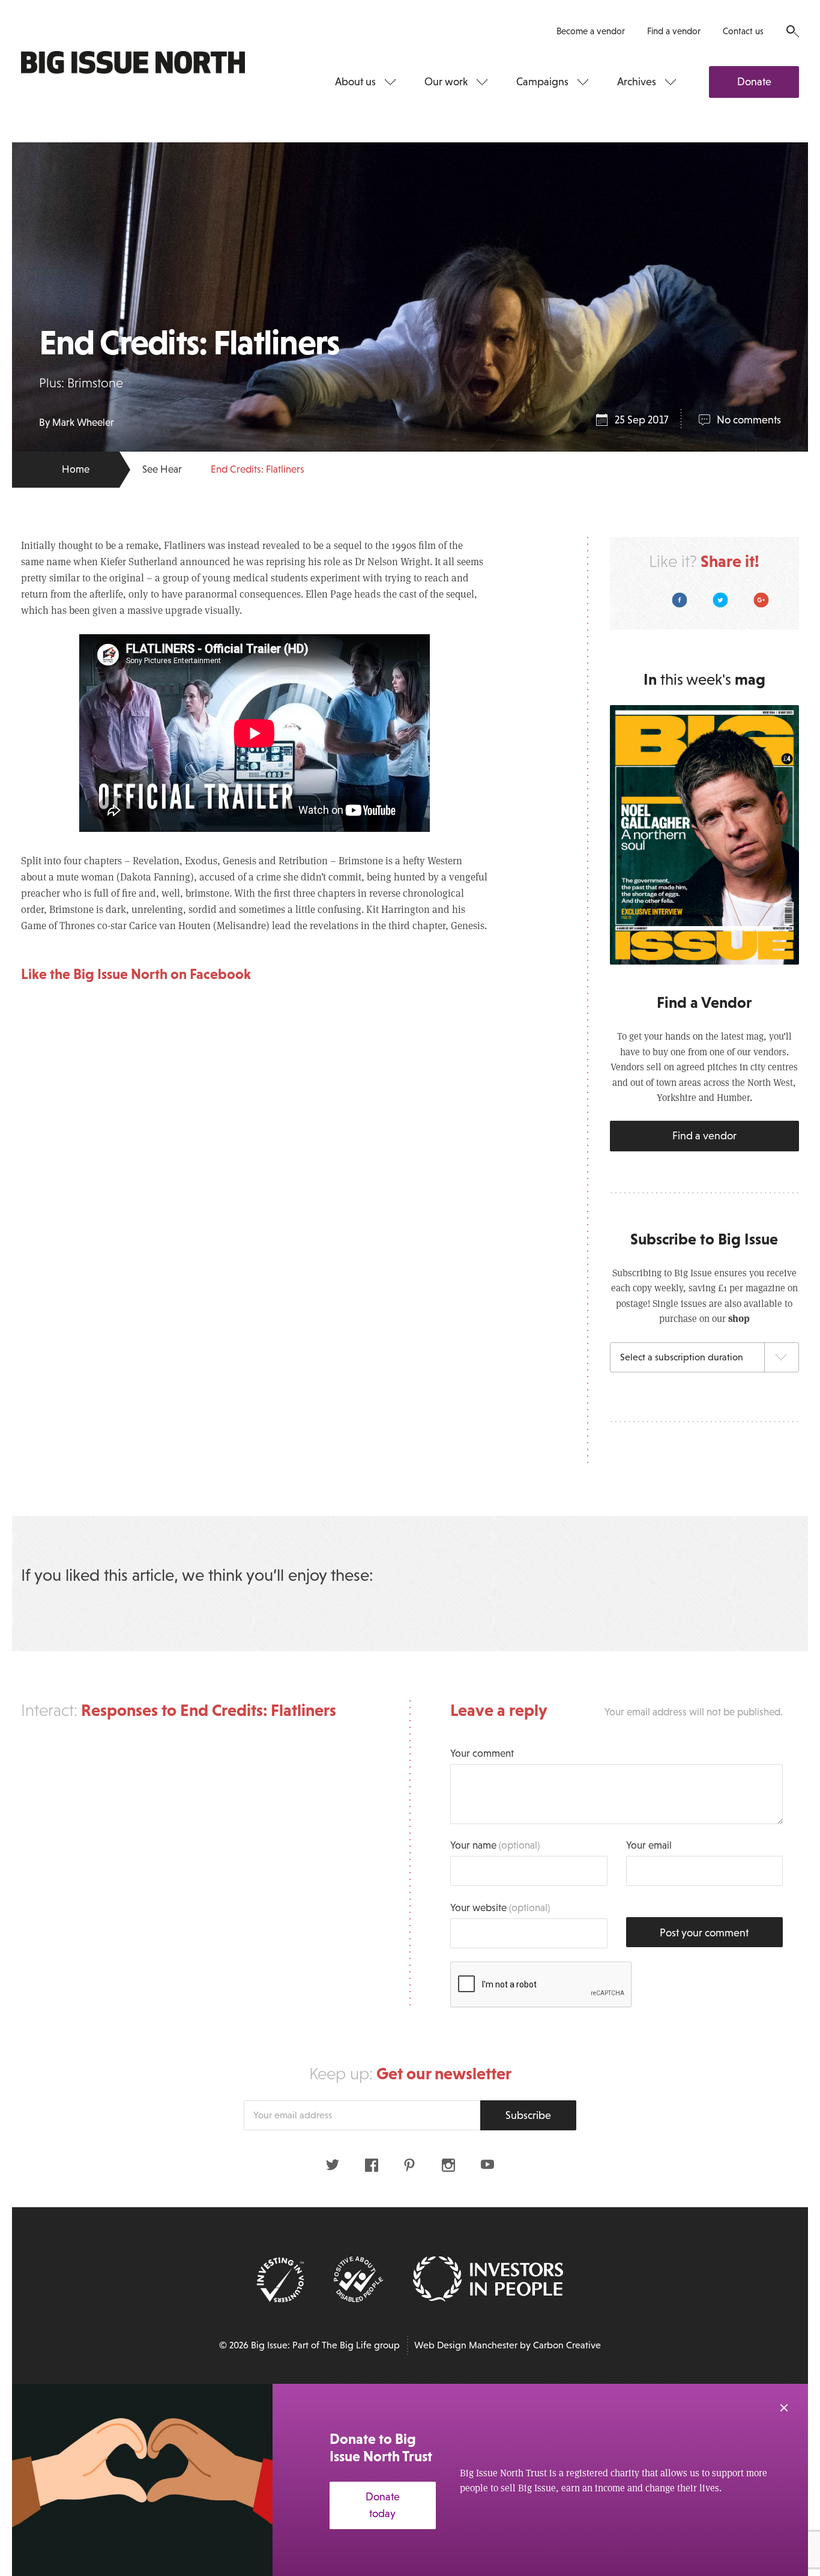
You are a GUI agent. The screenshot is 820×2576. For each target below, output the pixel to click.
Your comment (482, 1753)
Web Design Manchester (466, 2345)
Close (784, 2408)
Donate (754, 82)
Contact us (743, 31)
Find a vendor (674, 31)
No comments (749, 420)
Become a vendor (591, 31)
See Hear (162, 469)
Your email (649, 1845)
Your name (495, 1845)
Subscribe (528, 2115)
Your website (500, 1908)
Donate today (383, 2505)
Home (76, 469)
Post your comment (704, 1933)
